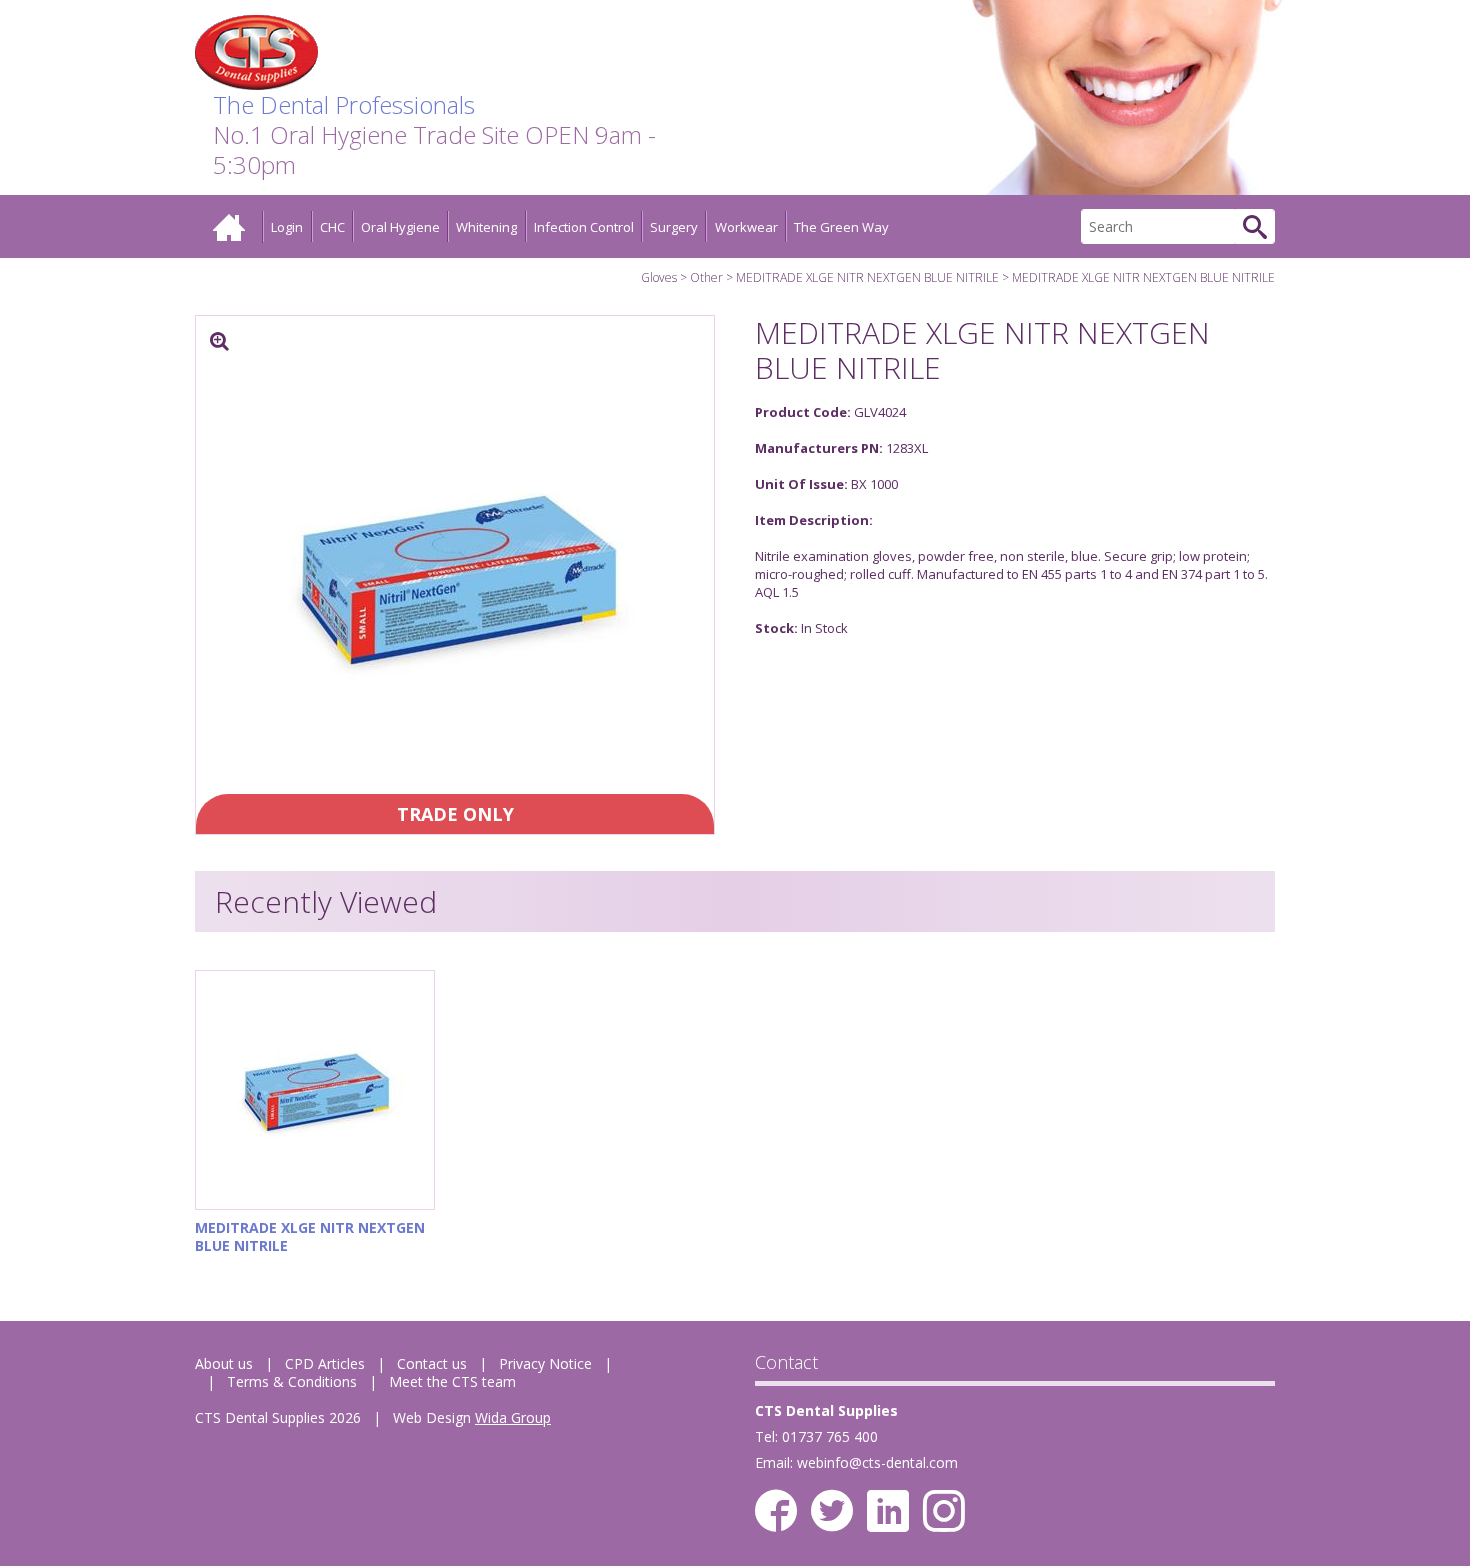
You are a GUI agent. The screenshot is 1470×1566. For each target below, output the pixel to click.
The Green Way (841, 227)
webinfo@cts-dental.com (877, 1462)
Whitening (486, 227)
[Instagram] (944, 1511)
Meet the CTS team (452, 1381)
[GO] (1255, 226)
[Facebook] (776, 1511)
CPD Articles (325, 1363)
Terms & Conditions (292, 1381)
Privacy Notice (545, 1363)
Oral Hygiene (400, 227)
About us (224, 1363)
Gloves (659, 277)
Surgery (674, 227)
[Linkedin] (888, 1511)
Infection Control (584, 227)
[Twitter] (832, 1511)
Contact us (432, 1363)
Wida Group (513, 1417)
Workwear (746, 227)
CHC (332, 227)
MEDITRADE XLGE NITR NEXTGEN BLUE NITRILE (867, 277)
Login (287, 227)
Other (706, 277)
